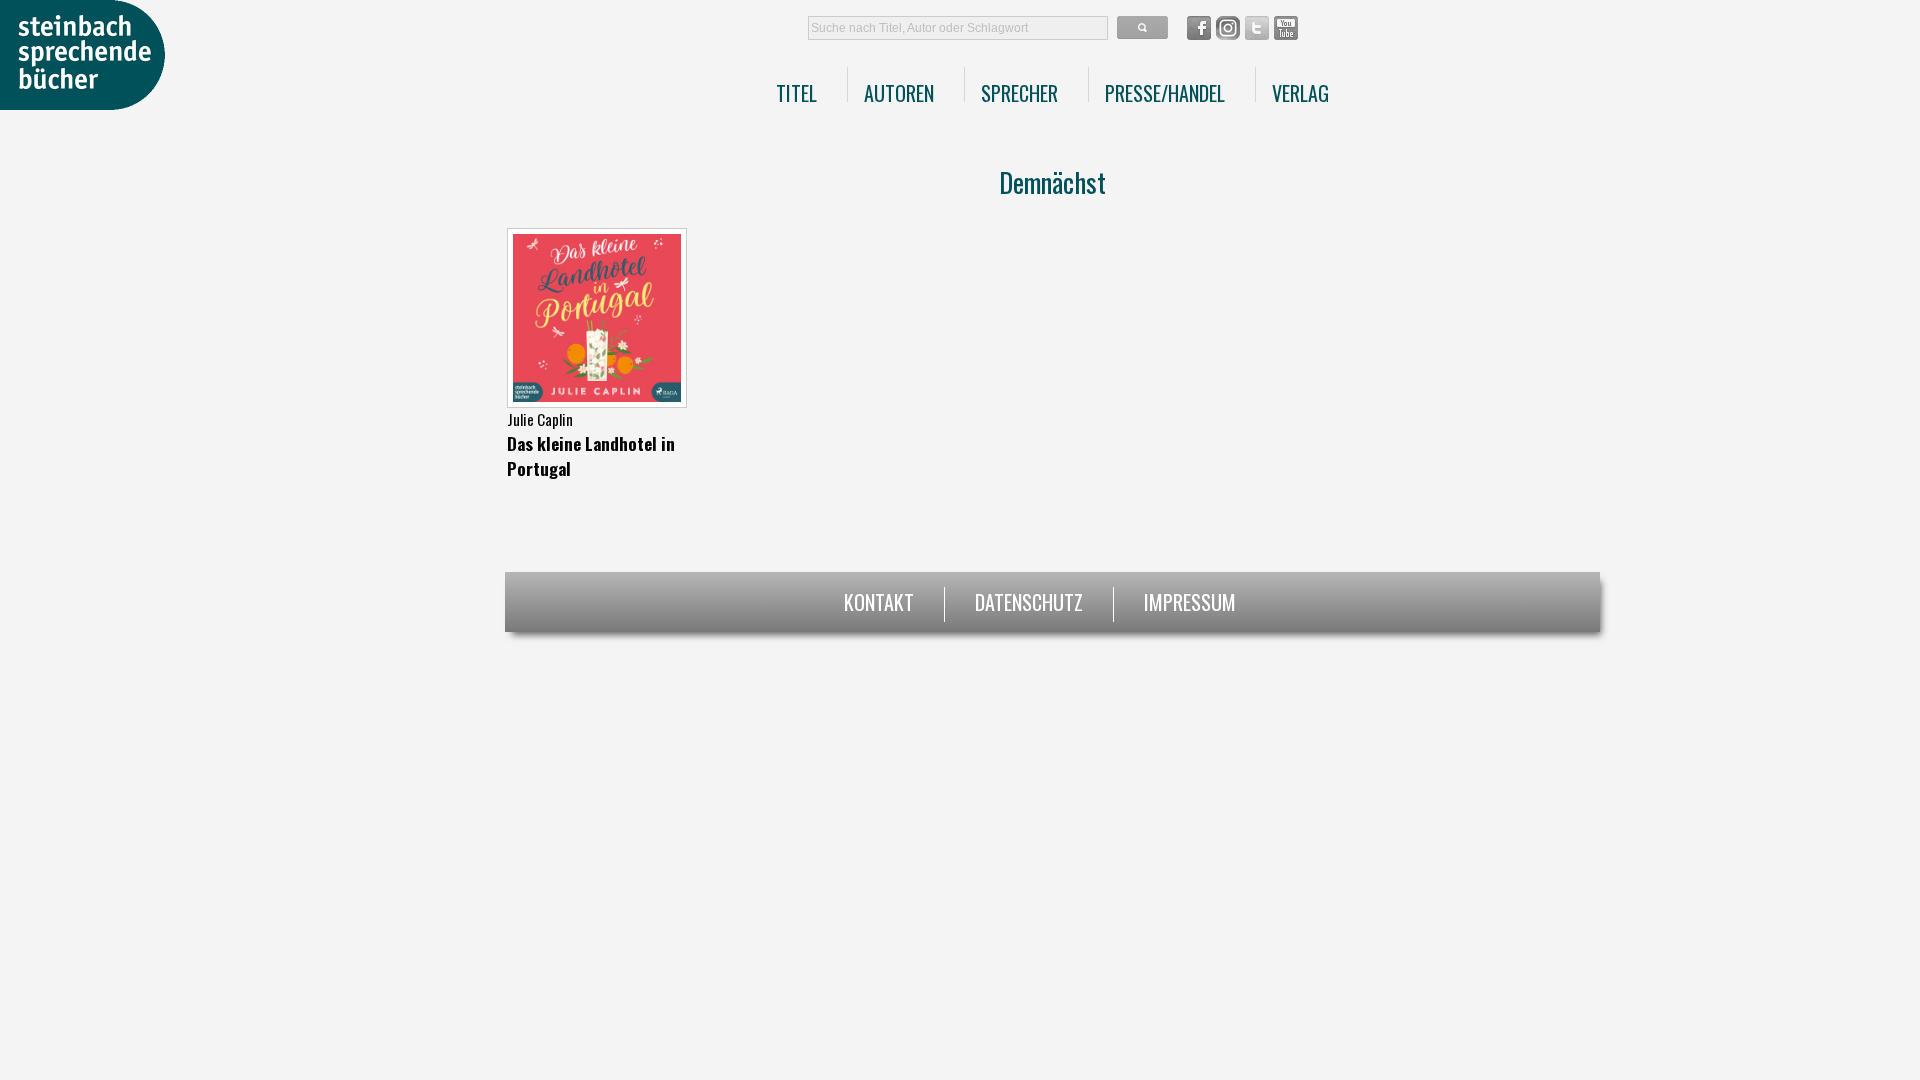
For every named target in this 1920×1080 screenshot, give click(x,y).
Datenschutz (1029, 599)
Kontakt (879, 599)
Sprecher (1019, 93)
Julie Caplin (540, 419)
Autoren (899, 93)
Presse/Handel (1165, 93)
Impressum (1190, 599)
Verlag (1300, 93)
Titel (796, 93)
